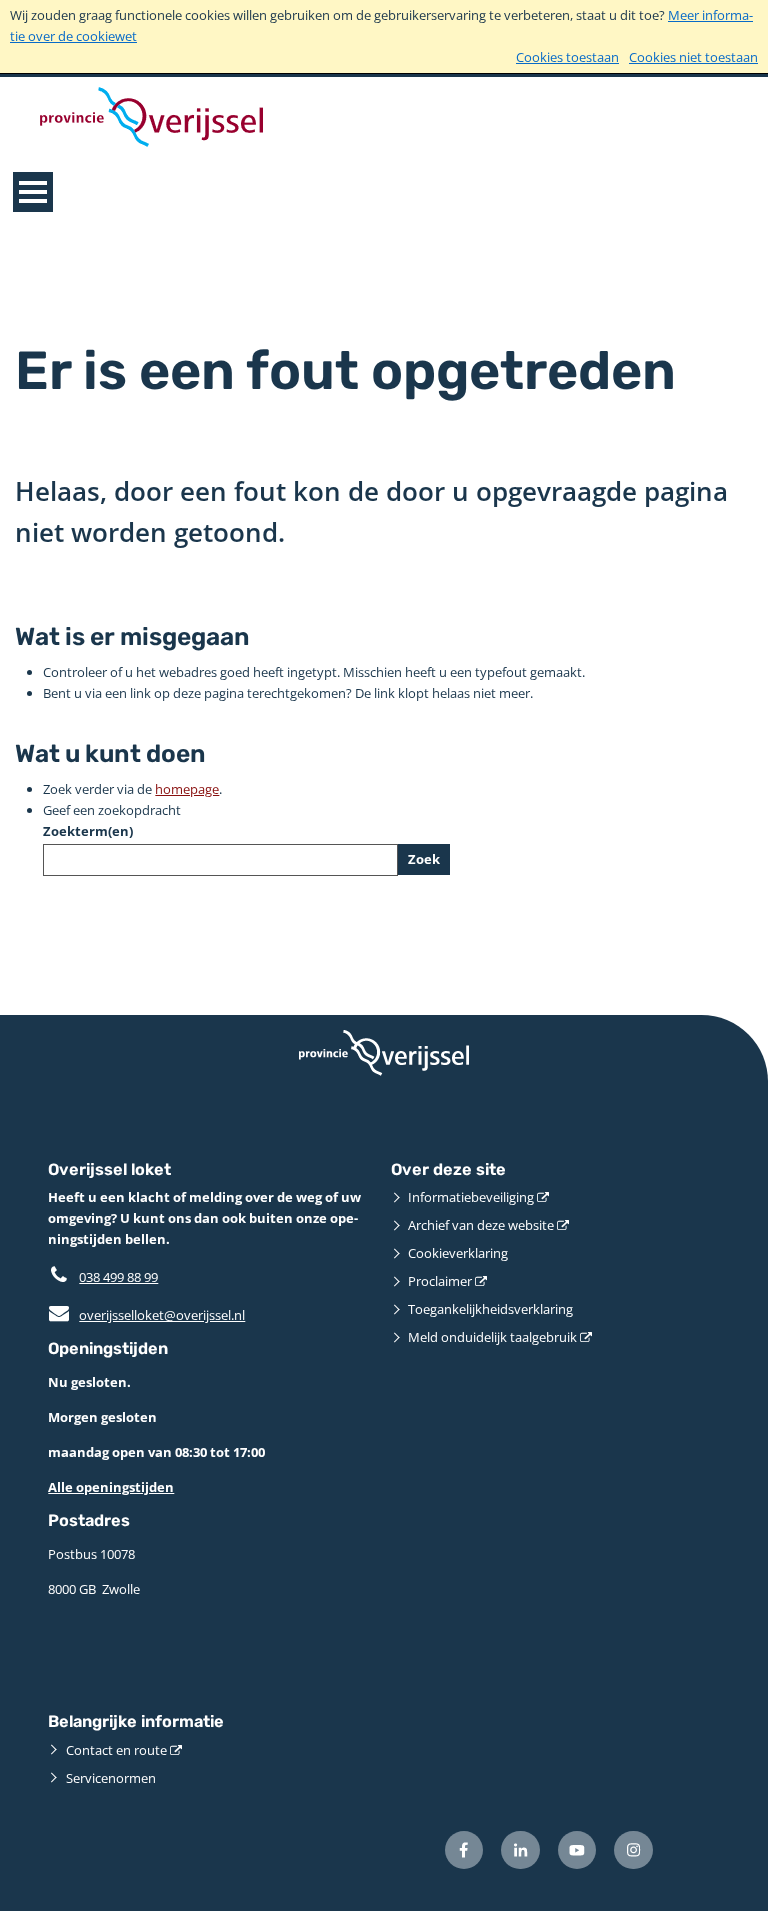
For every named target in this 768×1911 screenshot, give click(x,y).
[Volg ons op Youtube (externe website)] (577, 1850)
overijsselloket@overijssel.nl (146, 1315)
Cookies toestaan (567, 57)
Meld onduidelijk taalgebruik (492, 1337)
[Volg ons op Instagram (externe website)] (633, 1850)
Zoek (424, 859)
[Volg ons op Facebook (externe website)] (464, 1850)
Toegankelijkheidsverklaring (490, 1309)
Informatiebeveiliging (471, 1197)
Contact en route (116, 1750)
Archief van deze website (481, 1225)
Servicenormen (111, 1778)
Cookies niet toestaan (693, 57)
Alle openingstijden (111, 1487)
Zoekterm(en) (88, 831)
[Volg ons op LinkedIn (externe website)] (520, 1850)
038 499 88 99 (118, 1277)
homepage (187, 789)
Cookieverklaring (458, 1253)
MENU (33, 192)
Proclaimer (440, 1281)
